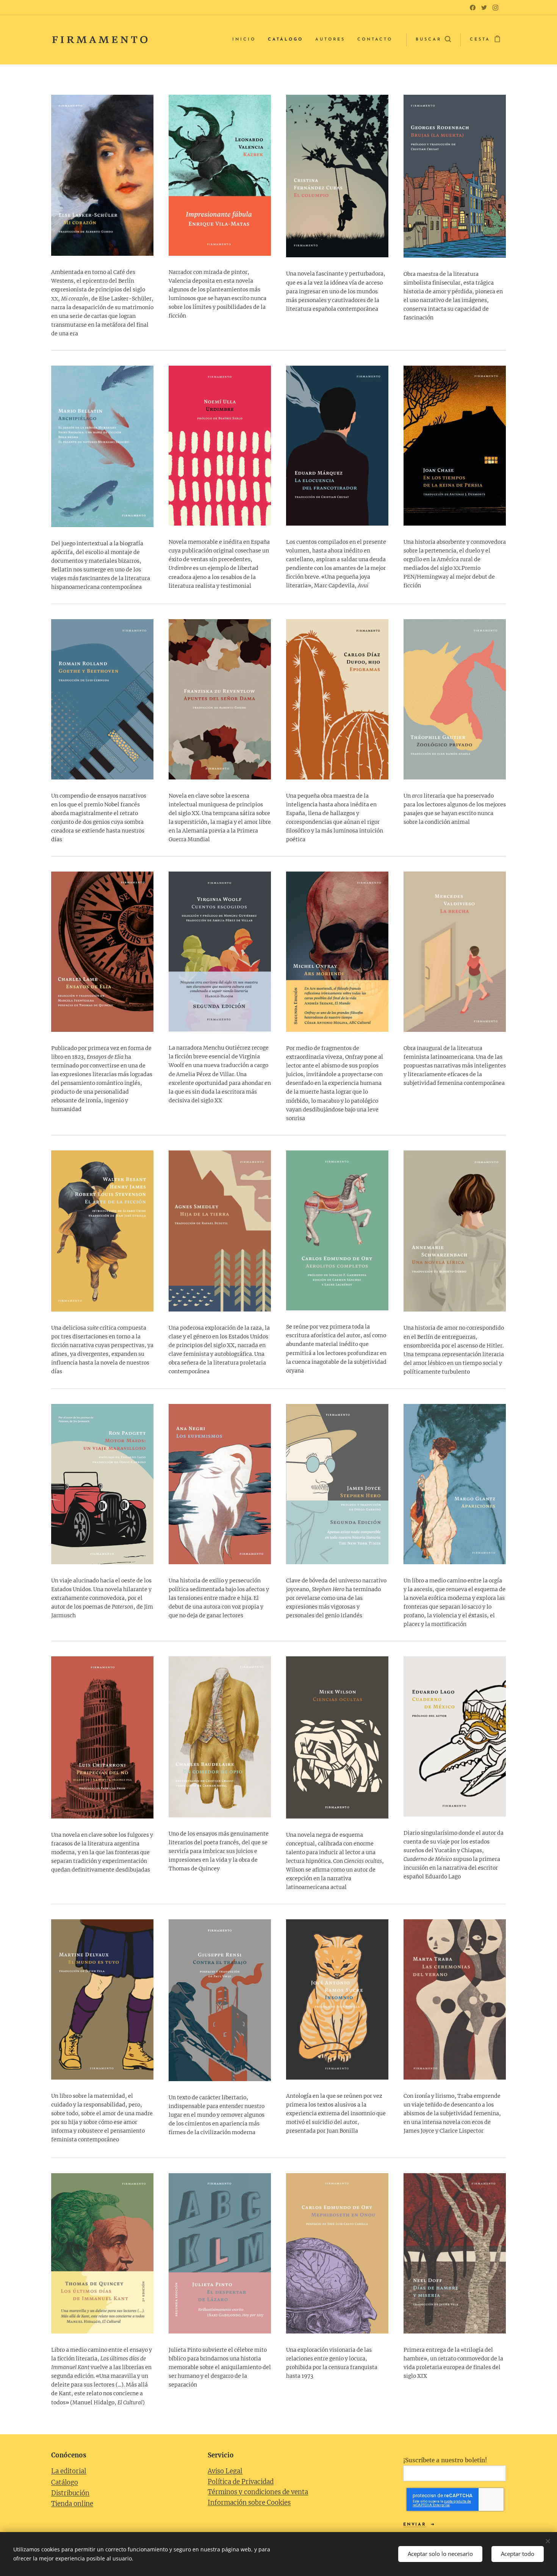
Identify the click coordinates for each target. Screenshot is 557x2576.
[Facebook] (473, 8)
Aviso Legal (225, 2471)
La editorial (69, 2471)
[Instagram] (495, 8)
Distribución (70, 2493)
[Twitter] (484, 8)
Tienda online (72, 2504)
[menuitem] (246, 40)
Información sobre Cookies (249, 2503)
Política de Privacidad (241, 2482)
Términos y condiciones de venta (258, 2492)
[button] (433, 40)
